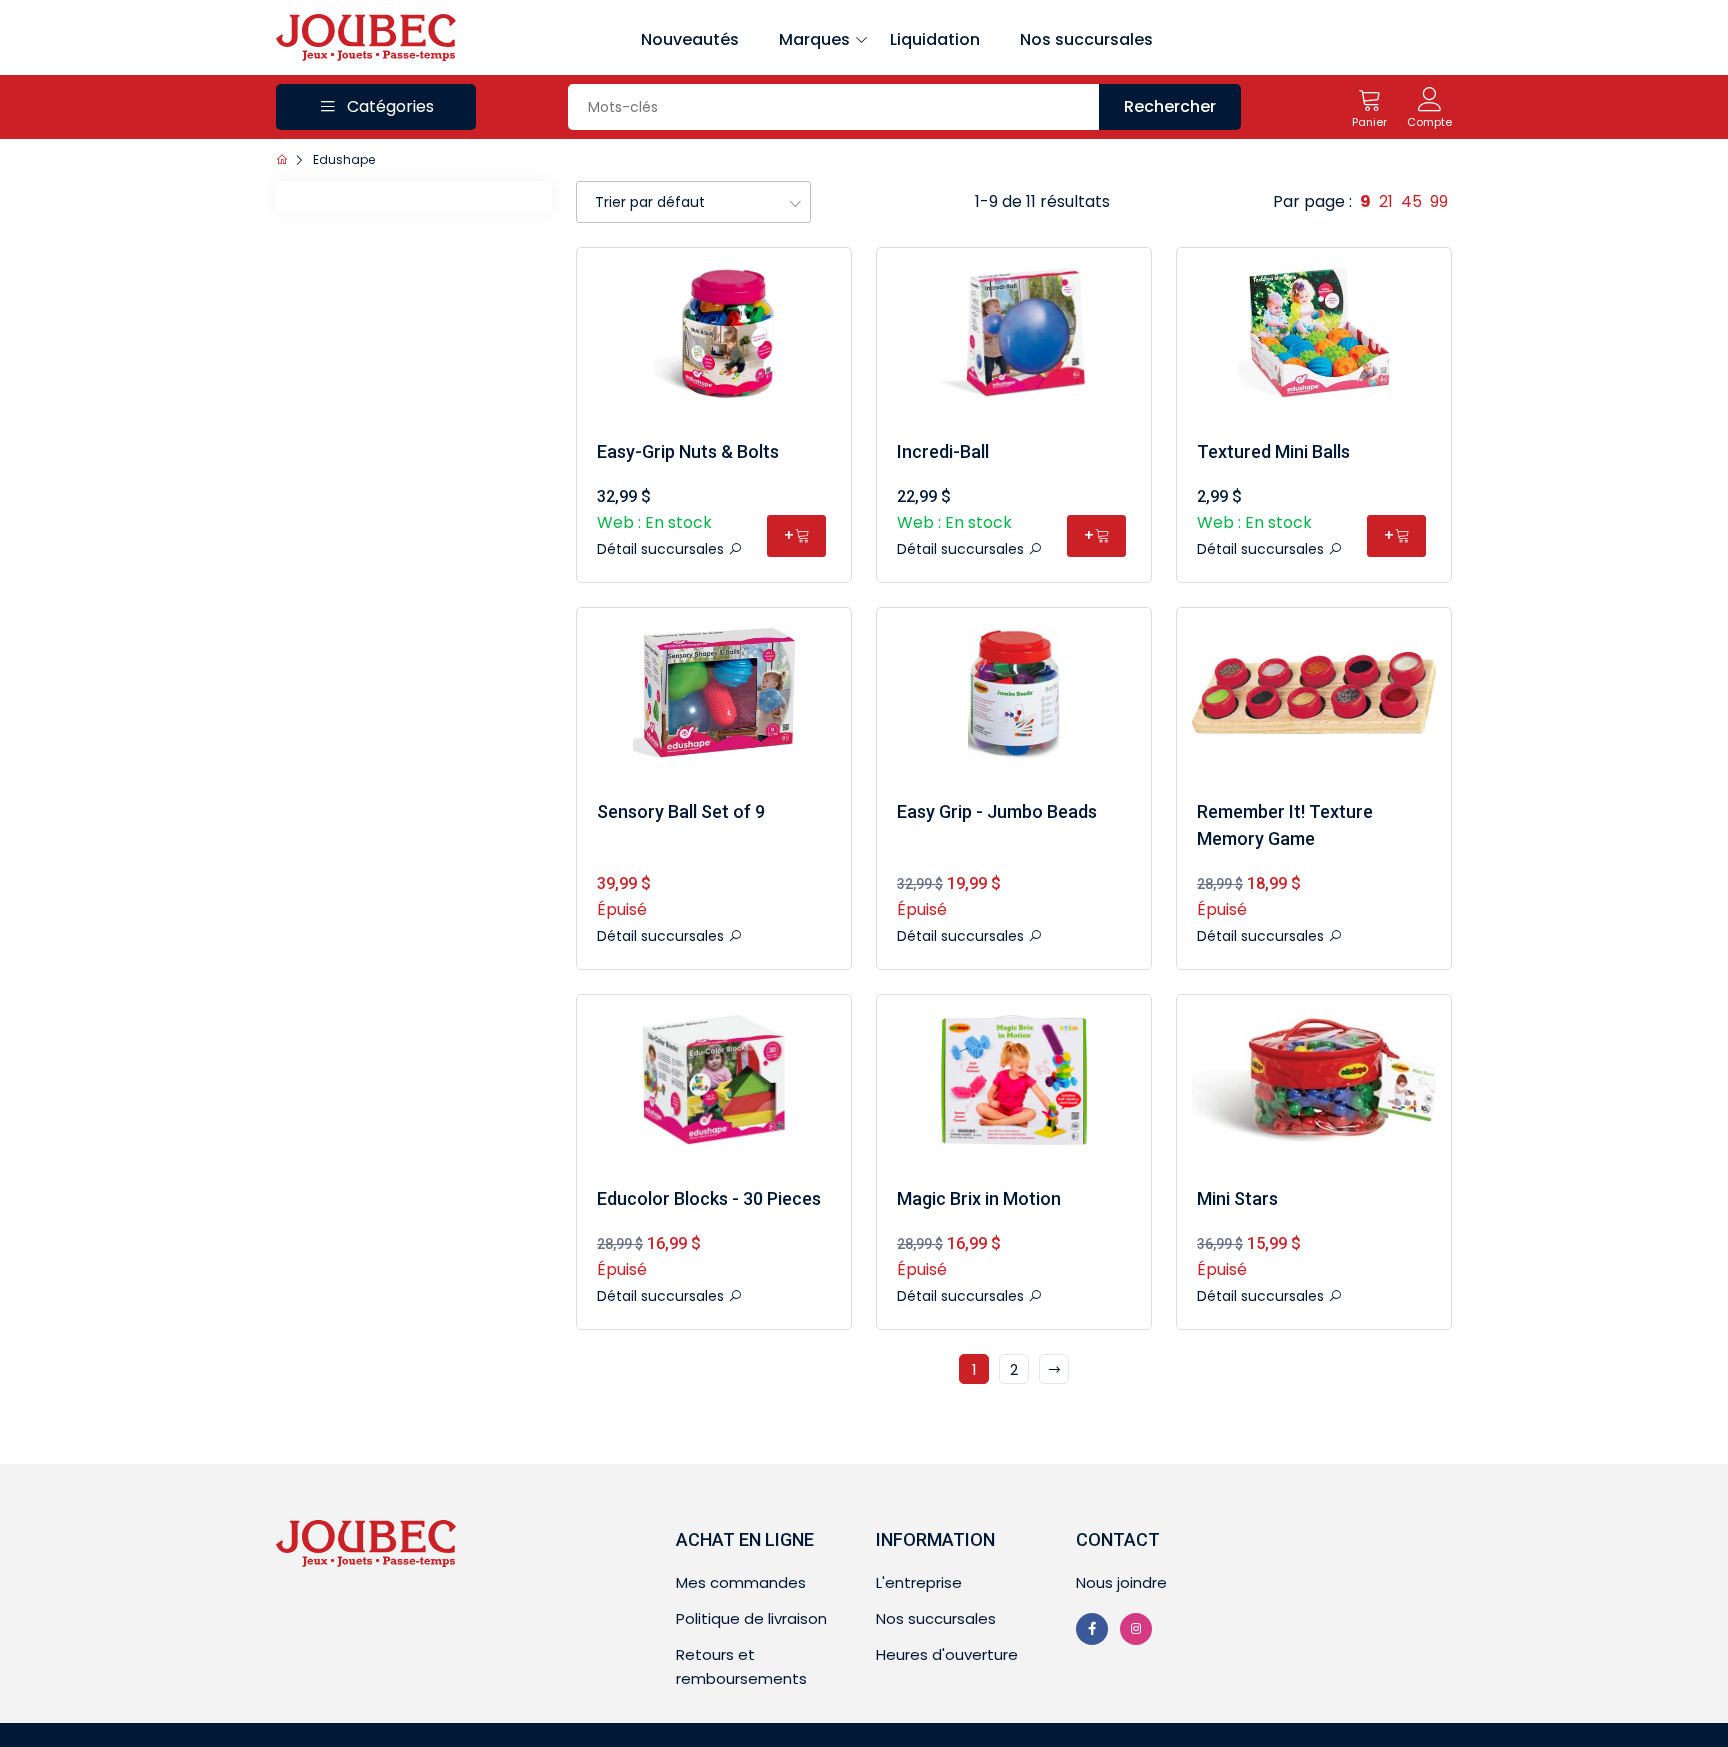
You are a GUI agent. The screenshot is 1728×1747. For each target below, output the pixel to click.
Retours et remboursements (741, 1666)
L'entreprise (919, 1582)
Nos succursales (1086, 39)
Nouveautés (690, 39)
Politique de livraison (751, 1618)
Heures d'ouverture (947, 1654)
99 (1439, 201)
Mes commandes (741, 1582)
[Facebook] (1092, 1629)
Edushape (344, 159)
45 (1411, 201)
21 (1386, 201)
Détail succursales (662, 549)
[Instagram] (1136, 1629)
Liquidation (935, 39)
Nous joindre (1121, 1582)
